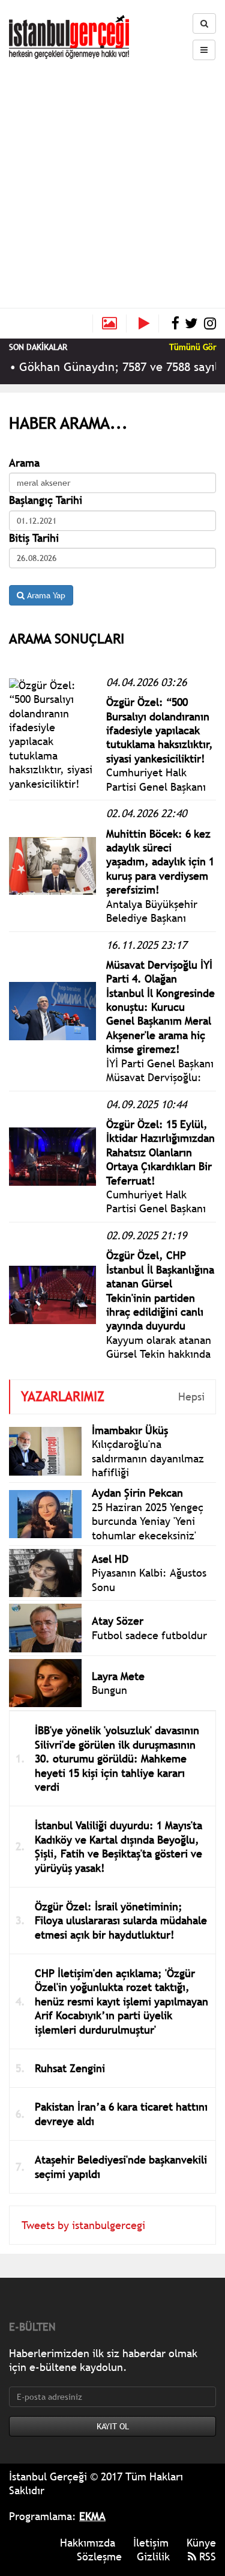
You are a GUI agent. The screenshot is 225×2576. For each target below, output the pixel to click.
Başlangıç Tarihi (46, 500)
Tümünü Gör (193, 347)
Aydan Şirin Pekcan (137, 1493)
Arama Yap (45, 595)
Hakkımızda (88, 2543)
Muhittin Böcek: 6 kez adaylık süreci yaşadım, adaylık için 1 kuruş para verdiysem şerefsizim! (160, 862)
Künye (201, 2543)
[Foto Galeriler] (109, 324)
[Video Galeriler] (149, 324)
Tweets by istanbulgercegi (83, 2225)
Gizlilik (153, 2556)
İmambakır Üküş (130, 1430)
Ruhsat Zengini (70, 2068)
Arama (24, 463)
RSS (206, 2556)
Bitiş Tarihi (34, 538)
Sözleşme (99, 2556)
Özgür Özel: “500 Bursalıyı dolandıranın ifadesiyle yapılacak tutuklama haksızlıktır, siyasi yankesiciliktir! (160, 730)
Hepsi (191, 1397)
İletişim (151, 2543)
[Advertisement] (112, 179)
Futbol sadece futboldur (149, 1635)
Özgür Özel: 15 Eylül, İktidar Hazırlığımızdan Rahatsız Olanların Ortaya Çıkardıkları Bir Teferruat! (160, 1152)
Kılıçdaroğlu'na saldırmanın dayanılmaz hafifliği (148, 1458)
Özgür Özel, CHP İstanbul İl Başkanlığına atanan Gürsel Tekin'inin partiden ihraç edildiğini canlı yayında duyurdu (160, 1290)
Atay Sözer (118, 1621)
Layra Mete (118, 1676)
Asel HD (110, 1559)
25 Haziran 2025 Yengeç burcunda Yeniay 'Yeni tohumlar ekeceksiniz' (148, 1521)
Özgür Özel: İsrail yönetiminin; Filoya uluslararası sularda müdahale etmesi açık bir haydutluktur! (121, 1921)
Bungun (109, 1690)
